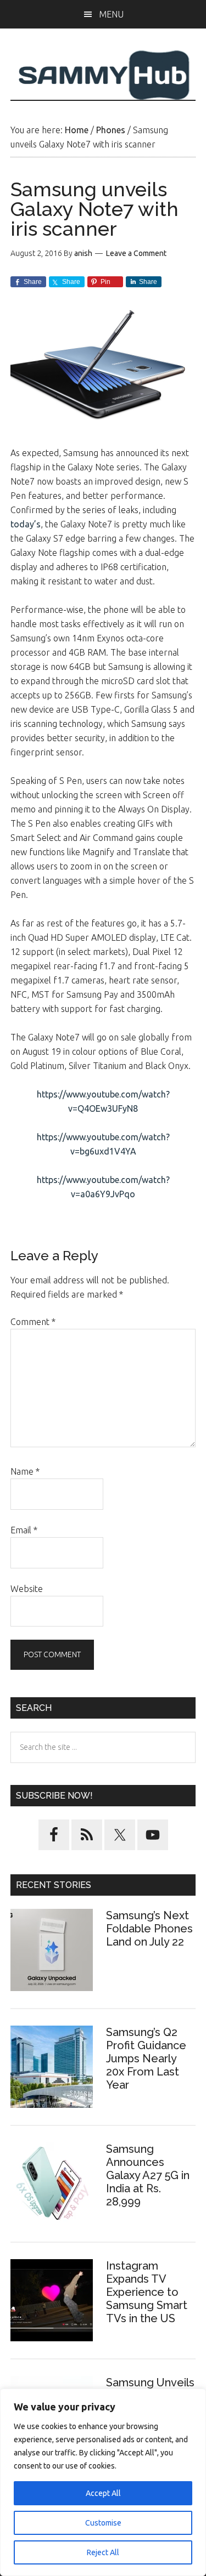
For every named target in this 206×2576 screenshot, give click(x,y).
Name (25, 1471)
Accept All (103, 2493)
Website (27, 1589)
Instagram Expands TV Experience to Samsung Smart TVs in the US (147, 2292)
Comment (33, 1322)
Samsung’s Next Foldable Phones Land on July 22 (149, 1929)
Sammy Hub (103, 75)
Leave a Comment (136, 253)
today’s (26, 524)
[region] (103, 2482)
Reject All (103, 2552)
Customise (103, 2523)
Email (24, 1530)
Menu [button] (111, 14)
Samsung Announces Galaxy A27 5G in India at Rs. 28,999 (148, 2175)
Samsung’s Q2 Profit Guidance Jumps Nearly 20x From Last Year (146, 2058)
